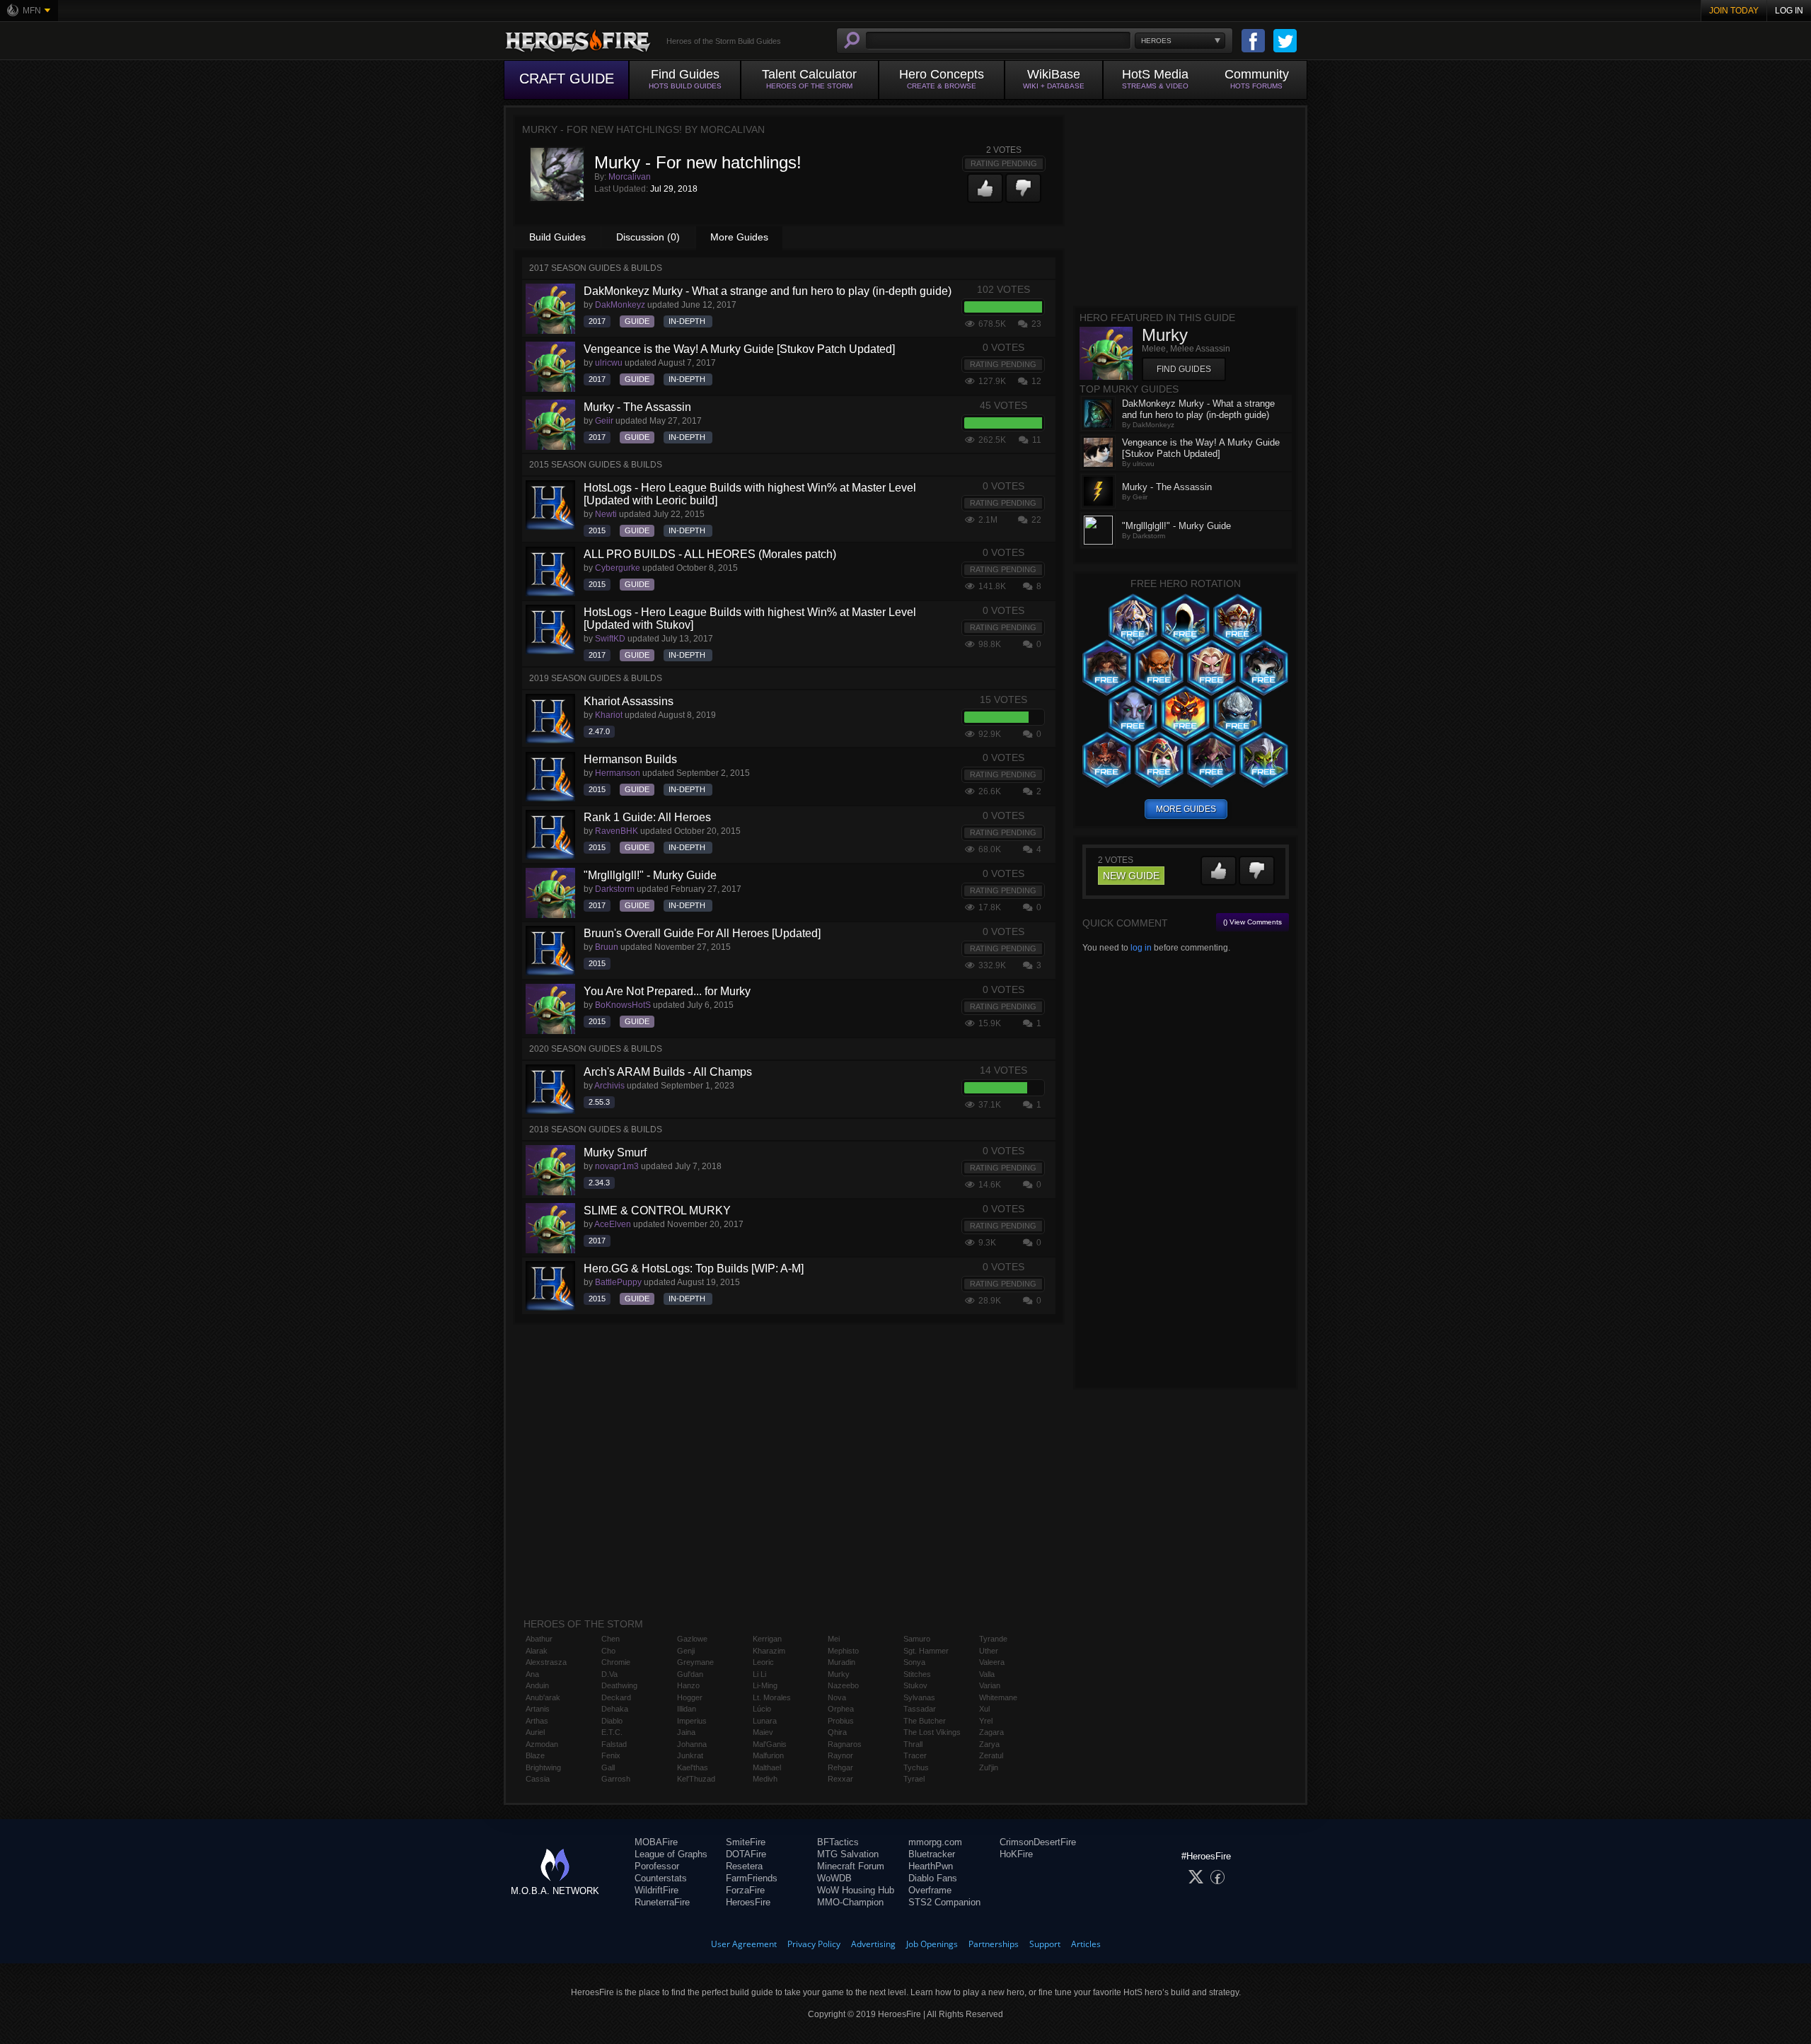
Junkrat (690, 1755)
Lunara (765, 1721)
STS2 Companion (944, 1902)
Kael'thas (693, 1767)
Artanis (538, 1709)
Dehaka (615, 1709)
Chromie (616, 1662)
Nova (837, 1697)
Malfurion (768, 1755)
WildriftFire (656, 1890)
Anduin (537, 1685)
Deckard (616, 1697)
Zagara (991, 1732)
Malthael (767, 1767)
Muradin (841, 1662)
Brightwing (543, 1767)
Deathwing (619, 1685)
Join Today (1734, 11)
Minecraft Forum (851, 1866)
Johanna (692, 1744)
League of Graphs (671, 1854)
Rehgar (840, 1767)
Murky (839, 1674)
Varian (990, 1685)
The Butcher (925, 1721)
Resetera (744, 1866)
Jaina (686, 1732)
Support (1045, 1944)
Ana (532, 1674)
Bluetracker (932, 1854)
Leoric (763, 1662)
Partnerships (994, 1944)
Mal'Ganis (770, 1744)
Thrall (913, 1744)
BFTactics (838, 1842)
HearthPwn (931, 1866)
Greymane (695, 1662)
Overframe (930, 1890)
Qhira (837, 1732)
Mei (834, 1639)
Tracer (915, 1755)
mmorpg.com (935, 1842)
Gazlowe (692, 1639)
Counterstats (661, 1878)
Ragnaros (845, 1744)
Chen (611, 1639)
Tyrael (914, 1779)
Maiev (763, 1732)
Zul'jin (989, 1767)
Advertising (873, 1944)
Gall (608, 1767)
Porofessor (657, 1866)
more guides (1186, 809)
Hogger (690, 1697)
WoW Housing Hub (856, 1890)
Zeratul (991, 1755)
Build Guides (557, 237)
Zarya (989, 1744)
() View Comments (1252, 922)
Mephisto (843, 1651)
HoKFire (1016, 1854)
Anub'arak (543, 1697)
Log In (1789, 11)
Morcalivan (630, 177)
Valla (987, 1674)
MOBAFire (656, 1842)
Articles (1086, 1944)
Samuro (917, 1639)
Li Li (759, 1674)
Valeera (992, 1662)
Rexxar (840, 1779)
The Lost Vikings (932, 1732)
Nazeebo (843, 1685)
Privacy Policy (814, 1944)
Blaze (535, 1755)
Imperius (692, 1721)
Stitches (917, 1674)
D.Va (609, 1674)
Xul (984, 1709)
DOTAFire (746, 1854)
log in (1141, 948)
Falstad (614, 1744)
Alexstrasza (546, 1662)
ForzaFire (745, 1890)
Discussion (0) (648, 237)
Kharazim (769, 1651)
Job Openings (932, 1944)
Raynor (840, 1755)
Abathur (539, 1639)
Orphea (841, 1709)
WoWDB (834, 1878)
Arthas (537, 1721)
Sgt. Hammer (926, 1651)
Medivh (765, 1779)
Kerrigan (767, 1639)
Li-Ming (765, 1685)
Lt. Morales (772, 1697)
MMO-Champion (850, 1902)
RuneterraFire (662, 1902)
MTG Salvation (848, 1854)
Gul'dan (690, 1674)
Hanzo (688, 1685)
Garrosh (616, 1779)
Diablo (612, 1721)
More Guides (739, 237)
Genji (686, 1651)
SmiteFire (746, 1842)
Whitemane (998, 1697)
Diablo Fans (933, 1878)
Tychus (916, 1767)
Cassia (538, 1779)
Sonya (914, 1662)
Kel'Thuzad (696, 1779)
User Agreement (744, 1944)
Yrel (986, 1721)
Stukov (915, 1685)
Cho (608, 1651)
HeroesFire (748, 1902)
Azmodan (542, 1744)
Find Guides (1184, 369)
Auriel (535, 1732)
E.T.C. (612, 1732)
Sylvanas (919, 1697)
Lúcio (762, 1709)
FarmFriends (752, 1878)
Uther (989, 1651)
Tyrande (993, 1639)
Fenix (611, 1755)
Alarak (537, 1651)
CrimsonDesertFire (1038, 1842)
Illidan (687, 1709)
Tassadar (920, 1709)
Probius (841, 1721)
